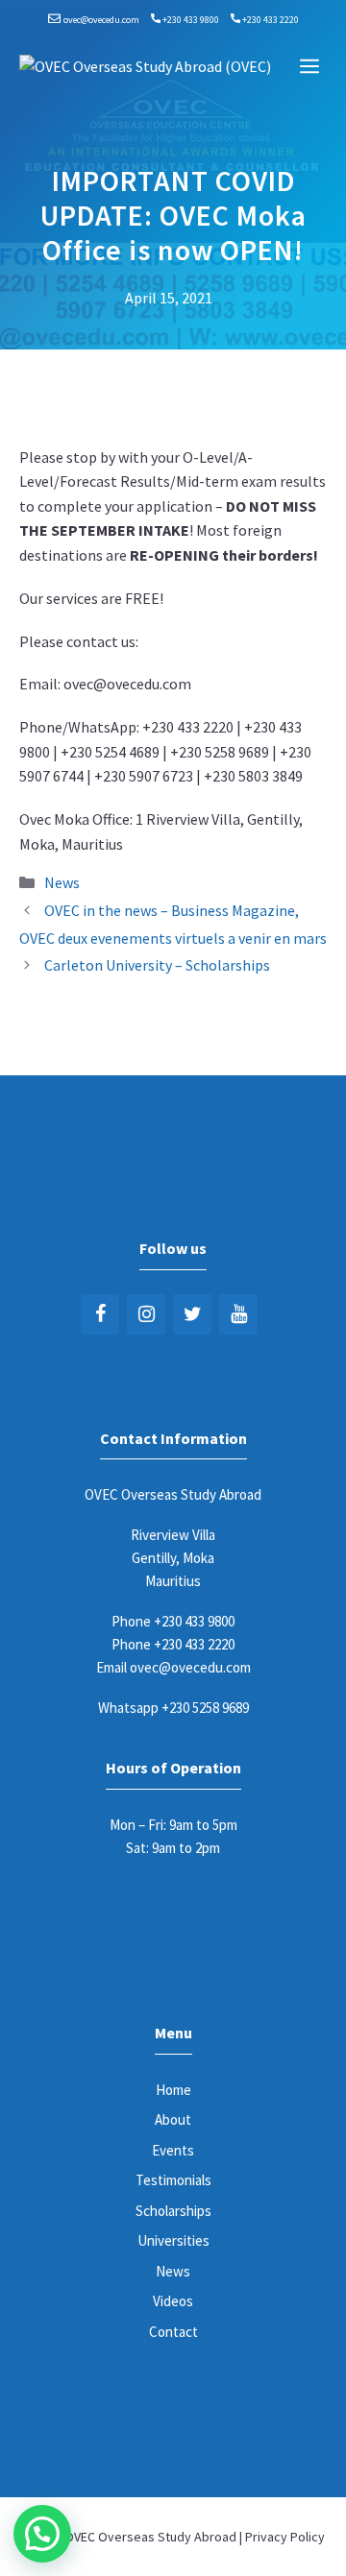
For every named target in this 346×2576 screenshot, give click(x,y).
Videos (173, 2301)
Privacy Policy (285, 2537)
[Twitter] (192, 1314)
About (173, 2119)
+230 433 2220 (271, 20)
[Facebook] (100, 1314)
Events (173, 2150)
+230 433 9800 (191, 20)
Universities (173, 2240)
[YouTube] (238, 1314)
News (62, 882)
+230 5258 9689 (205, 1708)
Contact (173, 2332)
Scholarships (173, 2211)
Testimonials (173, 2180)
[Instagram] (146, 1314)
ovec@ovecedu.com (101, 20)
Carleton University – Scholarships (157, 965)
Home (173, 2090)
